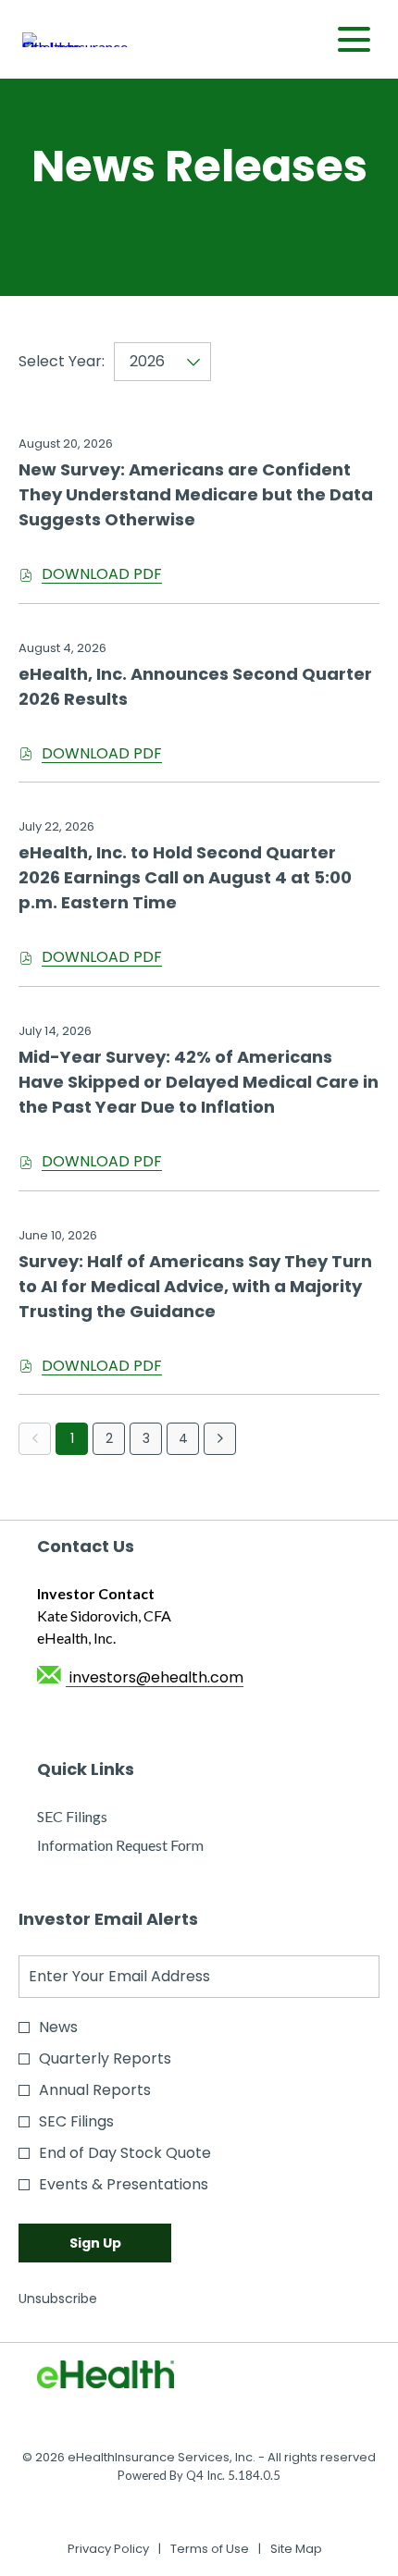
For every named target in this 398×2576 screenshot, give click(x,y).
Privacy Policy (108, 2549)
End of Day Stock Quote (125, 2153)
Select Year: (62, 361)
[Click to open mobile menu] (354, 39)
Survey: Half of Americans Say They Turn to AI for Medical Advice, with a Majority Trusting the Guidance (195, 1286)
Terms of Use (210, 2549)
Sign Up (95, 2243)
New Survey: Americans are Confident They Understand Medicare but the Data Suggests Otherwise (196, 494)
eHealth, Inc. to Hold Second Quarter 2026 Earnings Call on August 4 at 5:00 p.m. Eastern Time (185, 877)
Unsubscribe (58, 2299)
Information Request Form (147, 1846)
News (58, 2027)
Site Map (296, 2549)
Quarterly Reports (105, 2058)
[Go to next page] (220, 1439)
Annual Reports (95, 2090)
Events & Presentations (124, 2184)
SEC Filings (99, 1817)
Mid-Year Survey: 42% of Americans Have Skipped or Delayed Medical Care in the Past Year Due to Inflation (199, 1082)
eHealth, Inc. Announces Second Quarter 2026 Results (195, 686)
